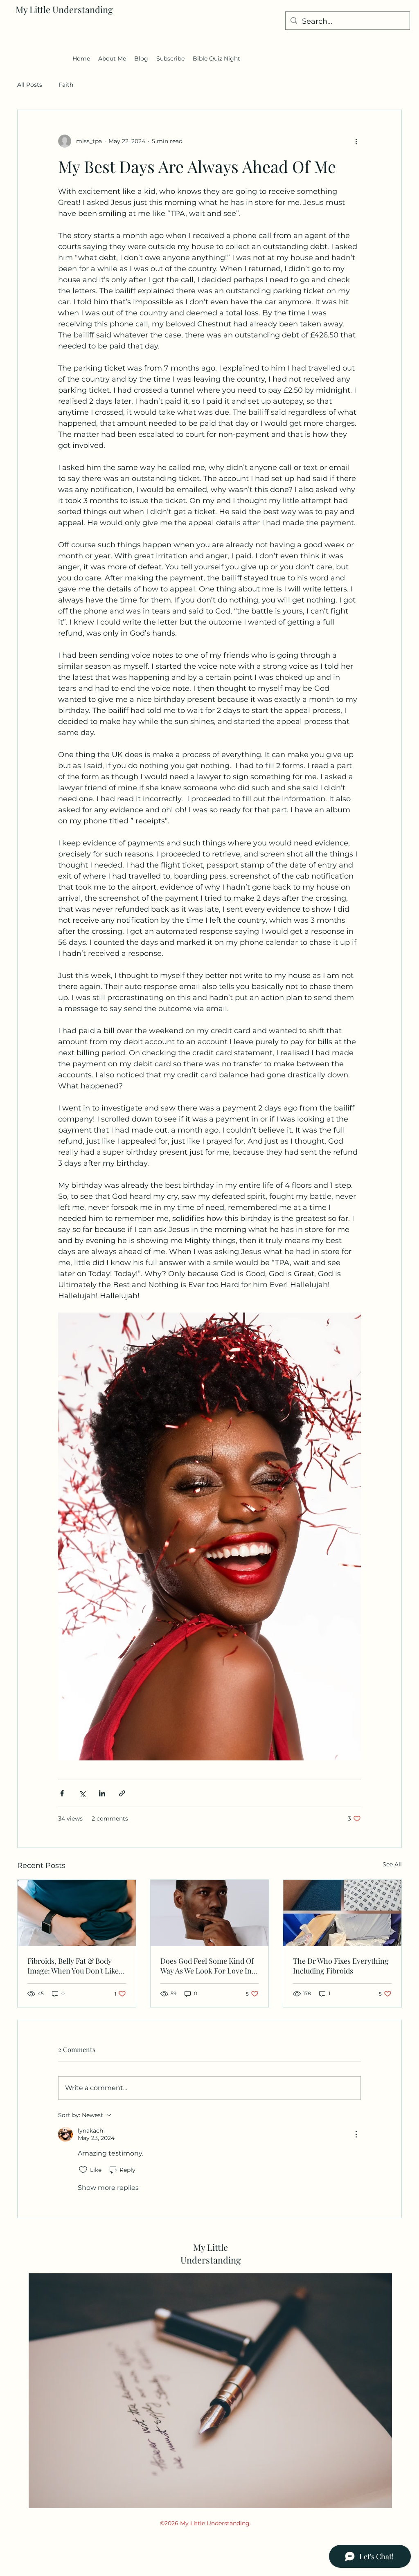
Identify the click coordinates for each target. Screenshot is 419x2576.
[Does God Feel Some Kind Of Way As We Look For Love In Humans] (210, 1913)
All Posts (30, 85)
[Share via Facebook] (62, 1793)
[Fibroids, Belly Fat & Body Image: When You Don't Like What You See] (77, 1913)
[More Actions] (356, 2134)
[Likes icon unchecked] (83, 2170)
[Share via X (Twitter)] (82, 1793)
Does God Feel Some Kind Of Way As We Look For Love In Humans (207, 1966)
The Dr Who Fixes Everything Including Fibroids (341, 1966)
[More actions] (356, 141)
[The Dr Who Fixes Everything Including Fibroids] (342, 1913)
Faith (66, 85)
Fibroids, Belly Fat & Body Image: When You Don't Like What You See (73, 1966)
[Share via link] (122, 1793)
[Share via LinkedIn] (102, 1793)
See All (392, 1864)
